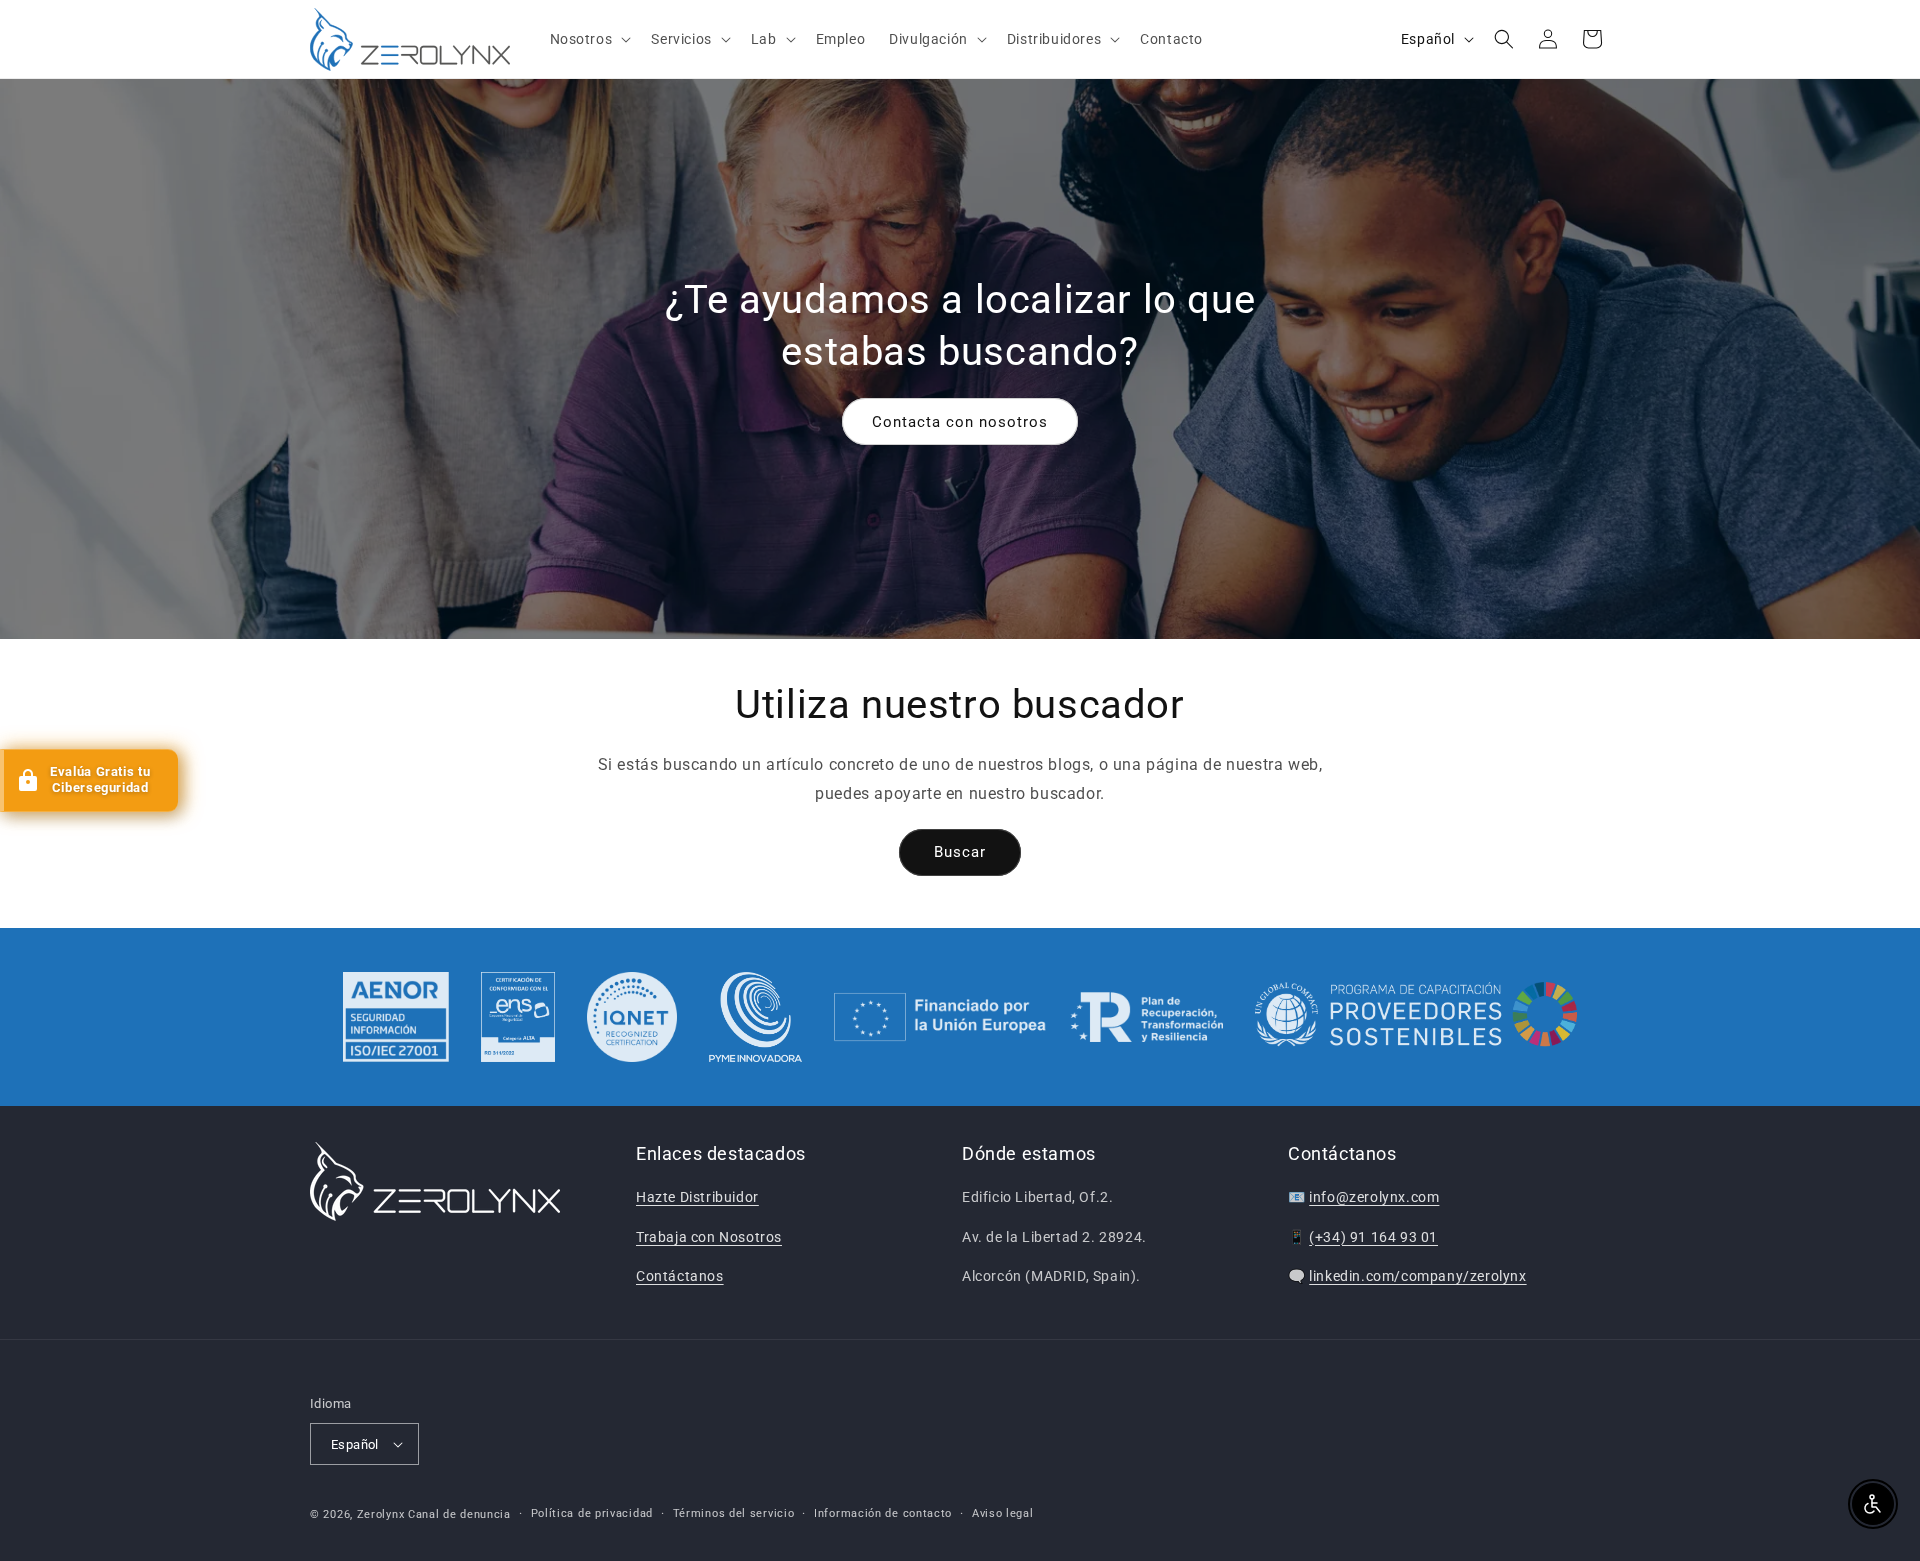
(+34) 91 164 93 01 (1373, 1237)
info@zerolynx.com (1374, 1197)
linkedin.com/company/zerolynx (1417, 1276)
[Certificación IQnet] (632, 1017)
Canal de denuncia (459, 1514)
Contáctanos (680, 1276)
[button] (589, 39)
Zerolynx (381, 1514)
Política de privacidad (592, 1513)
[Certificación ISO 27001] (396, 1017)
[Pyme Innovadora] (755, 1017)
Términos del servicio (734, 1513)
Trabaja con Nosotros (709, 1237)
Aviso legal (1003, 1513)
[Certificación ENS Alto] (518, 1017)
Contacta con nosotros (960, 421)
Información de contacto (883, 1513)
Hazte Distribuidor (697, 1197)
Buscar (960, 852)
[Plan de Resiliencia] (1028, 1017)
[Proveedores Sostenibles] (1416, 1017)
